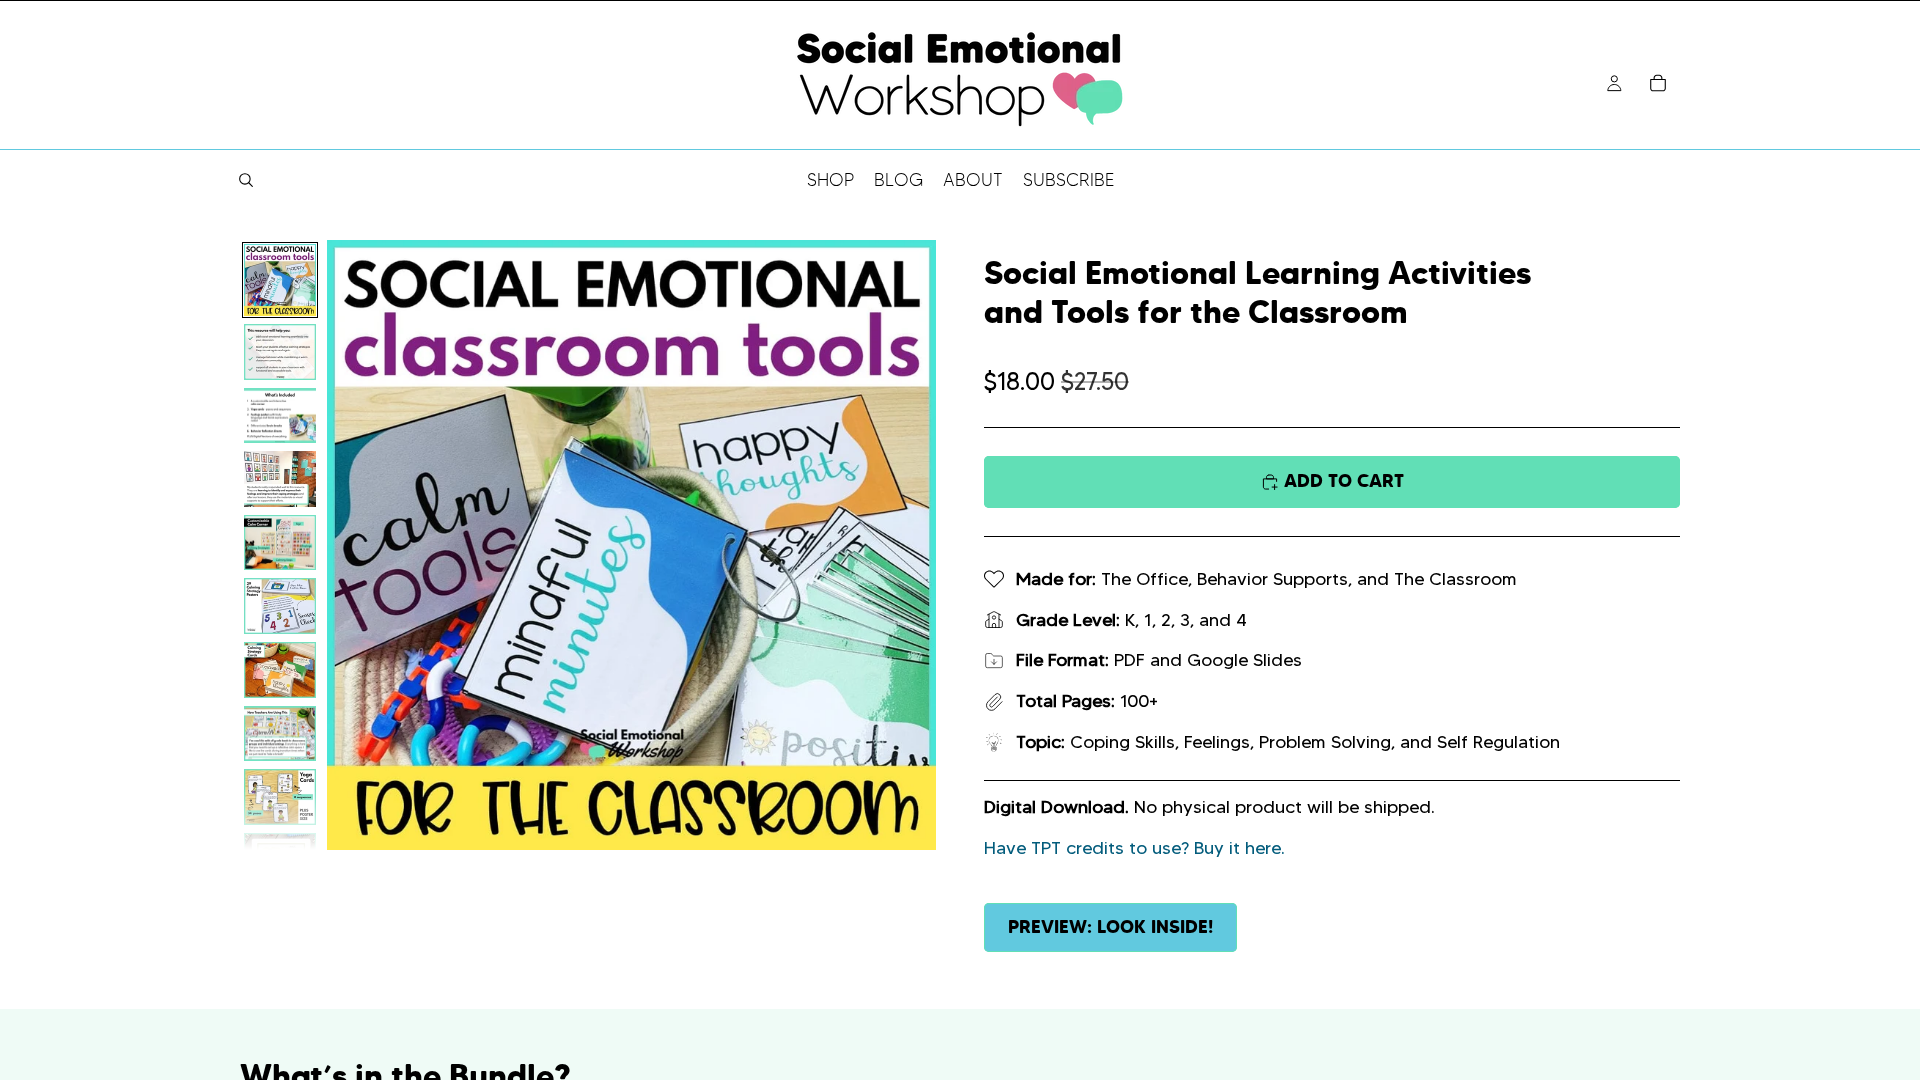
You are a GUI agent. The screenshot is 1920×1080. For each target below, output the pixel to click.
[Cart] (1658, 83)
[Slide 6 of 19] (280, 606)
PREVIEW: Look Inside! (1110, 926)
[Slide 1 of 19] (280, 280)
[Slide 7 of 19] (280, 670)
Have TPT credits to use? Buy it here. (1134, 848)
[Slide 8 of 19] (280, 734)
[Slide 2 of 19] (280, 352)
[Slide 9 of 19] (280, 797)
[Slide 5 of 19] (280, 543)
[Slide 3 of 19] (280, 416)
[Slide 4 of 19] (280, 479)
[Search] (246, 180)
